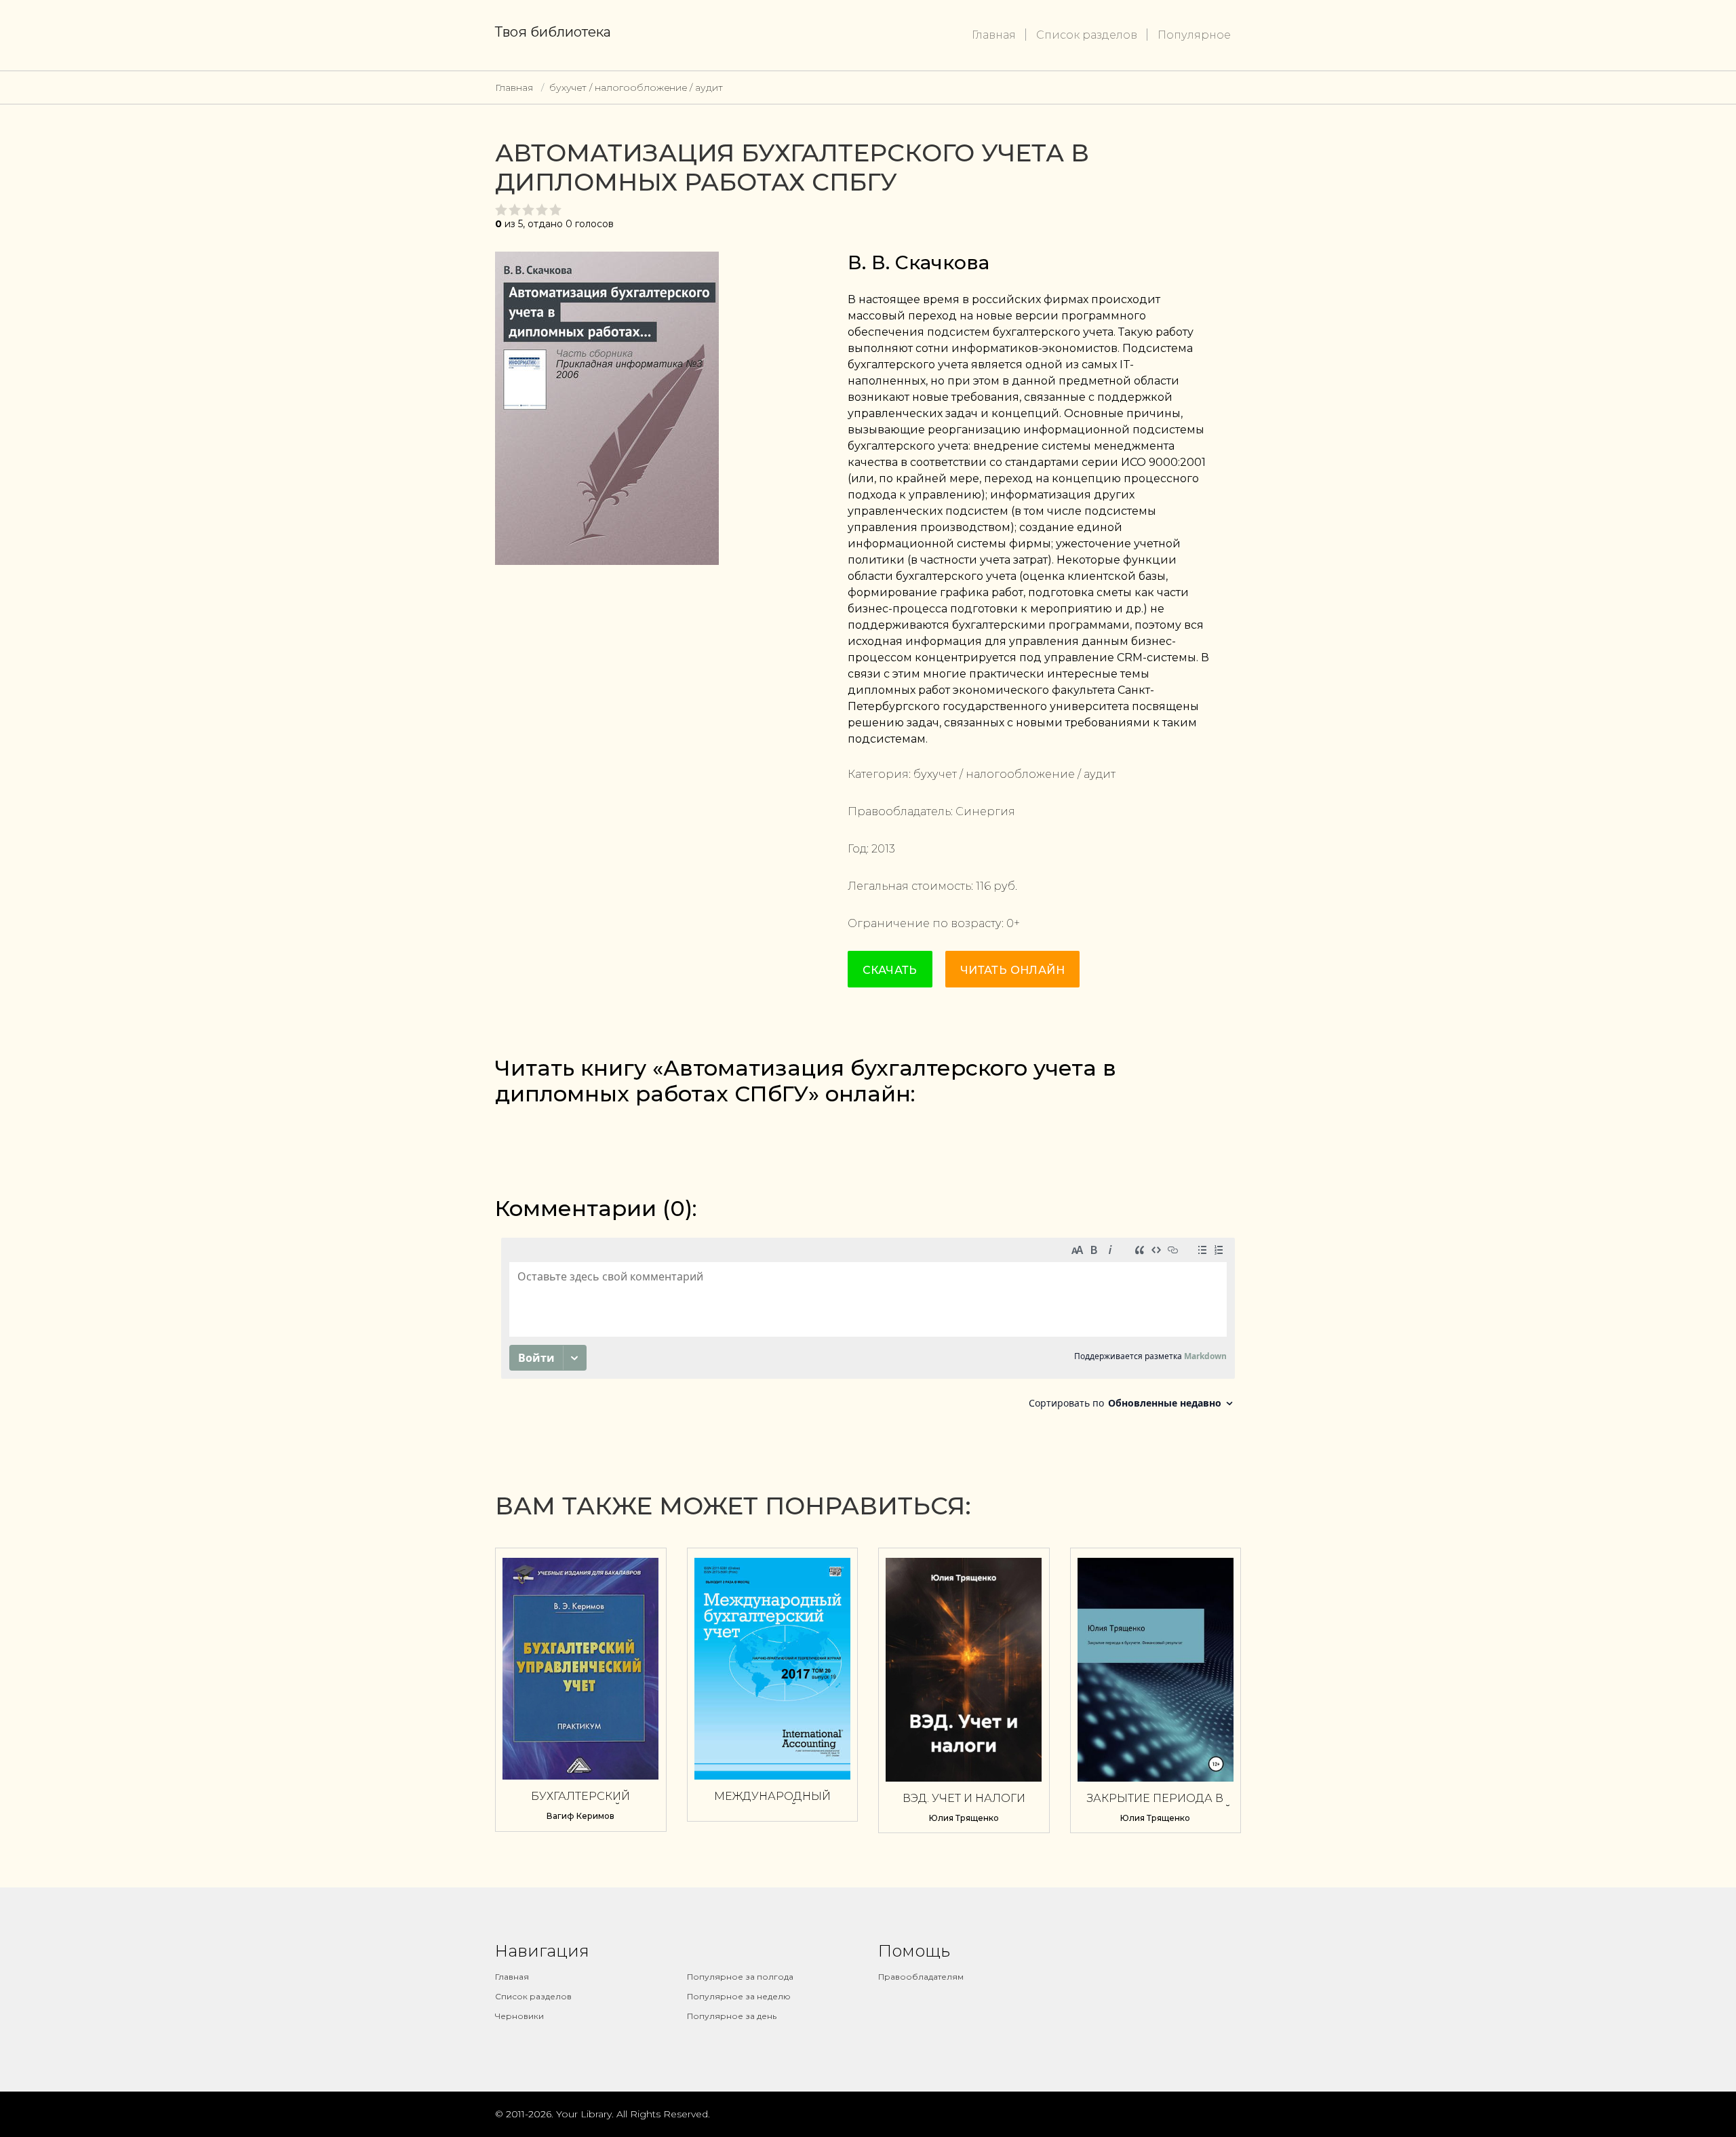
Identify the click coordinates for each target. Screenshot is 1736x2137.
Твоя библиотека (553, 32)
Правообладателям (921, 1977)
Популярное (1194, 35)
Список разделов (1087, 35)
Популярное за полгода (740, 1977)
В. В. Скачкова (919, 262)
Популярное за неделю (739, 1996)
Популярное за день (732, 2016)
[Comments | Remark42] (868, 1327)
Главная (994, 35)
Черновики (519, 2016)
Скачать (890, 970)
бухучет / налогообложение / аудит (636, 87)
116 (983, 886)
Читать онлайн (1012, 970)
